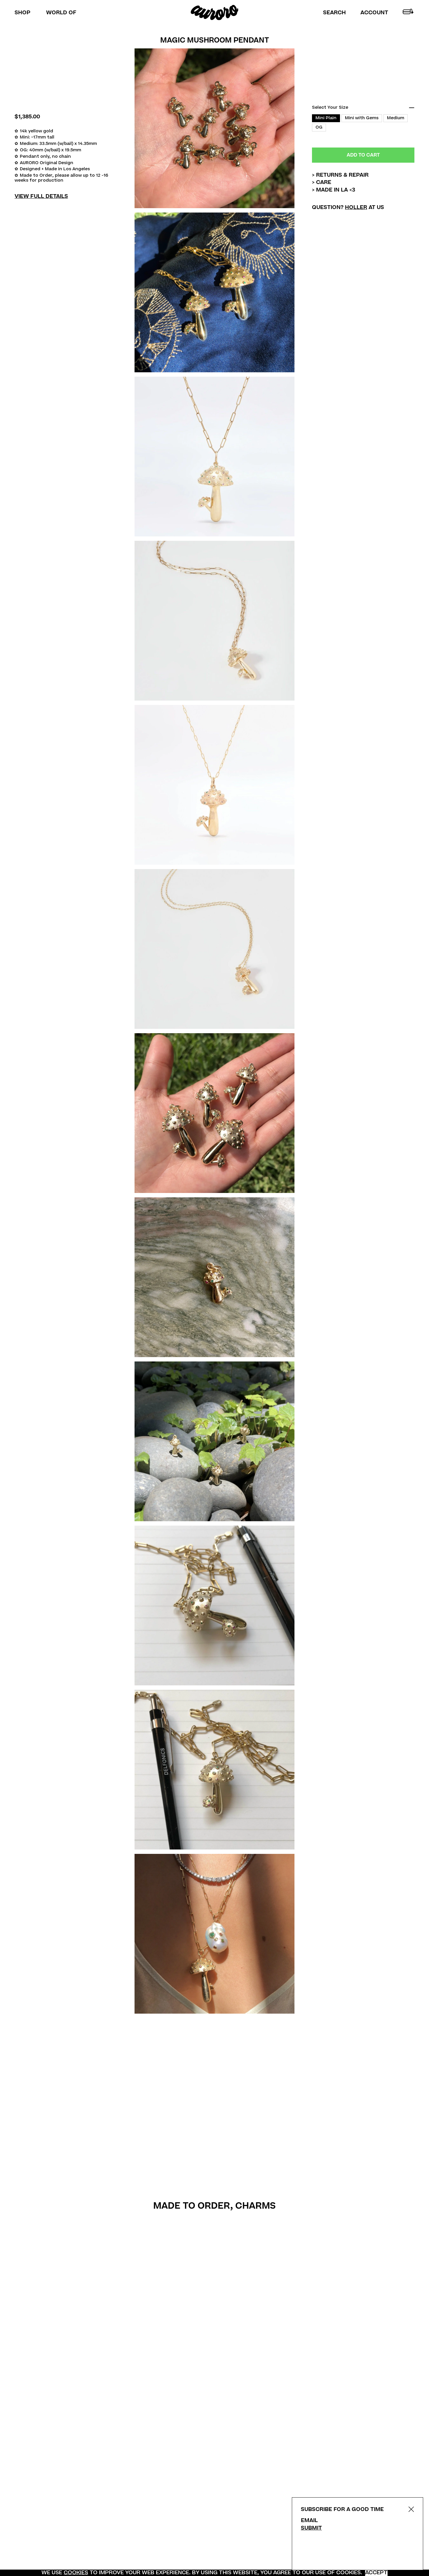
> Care (322, 183)
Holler (356, 207)
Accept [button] (376, 2573)
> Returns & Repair (340, 175)
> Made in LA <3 (334, 190)
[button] (334, 13)
